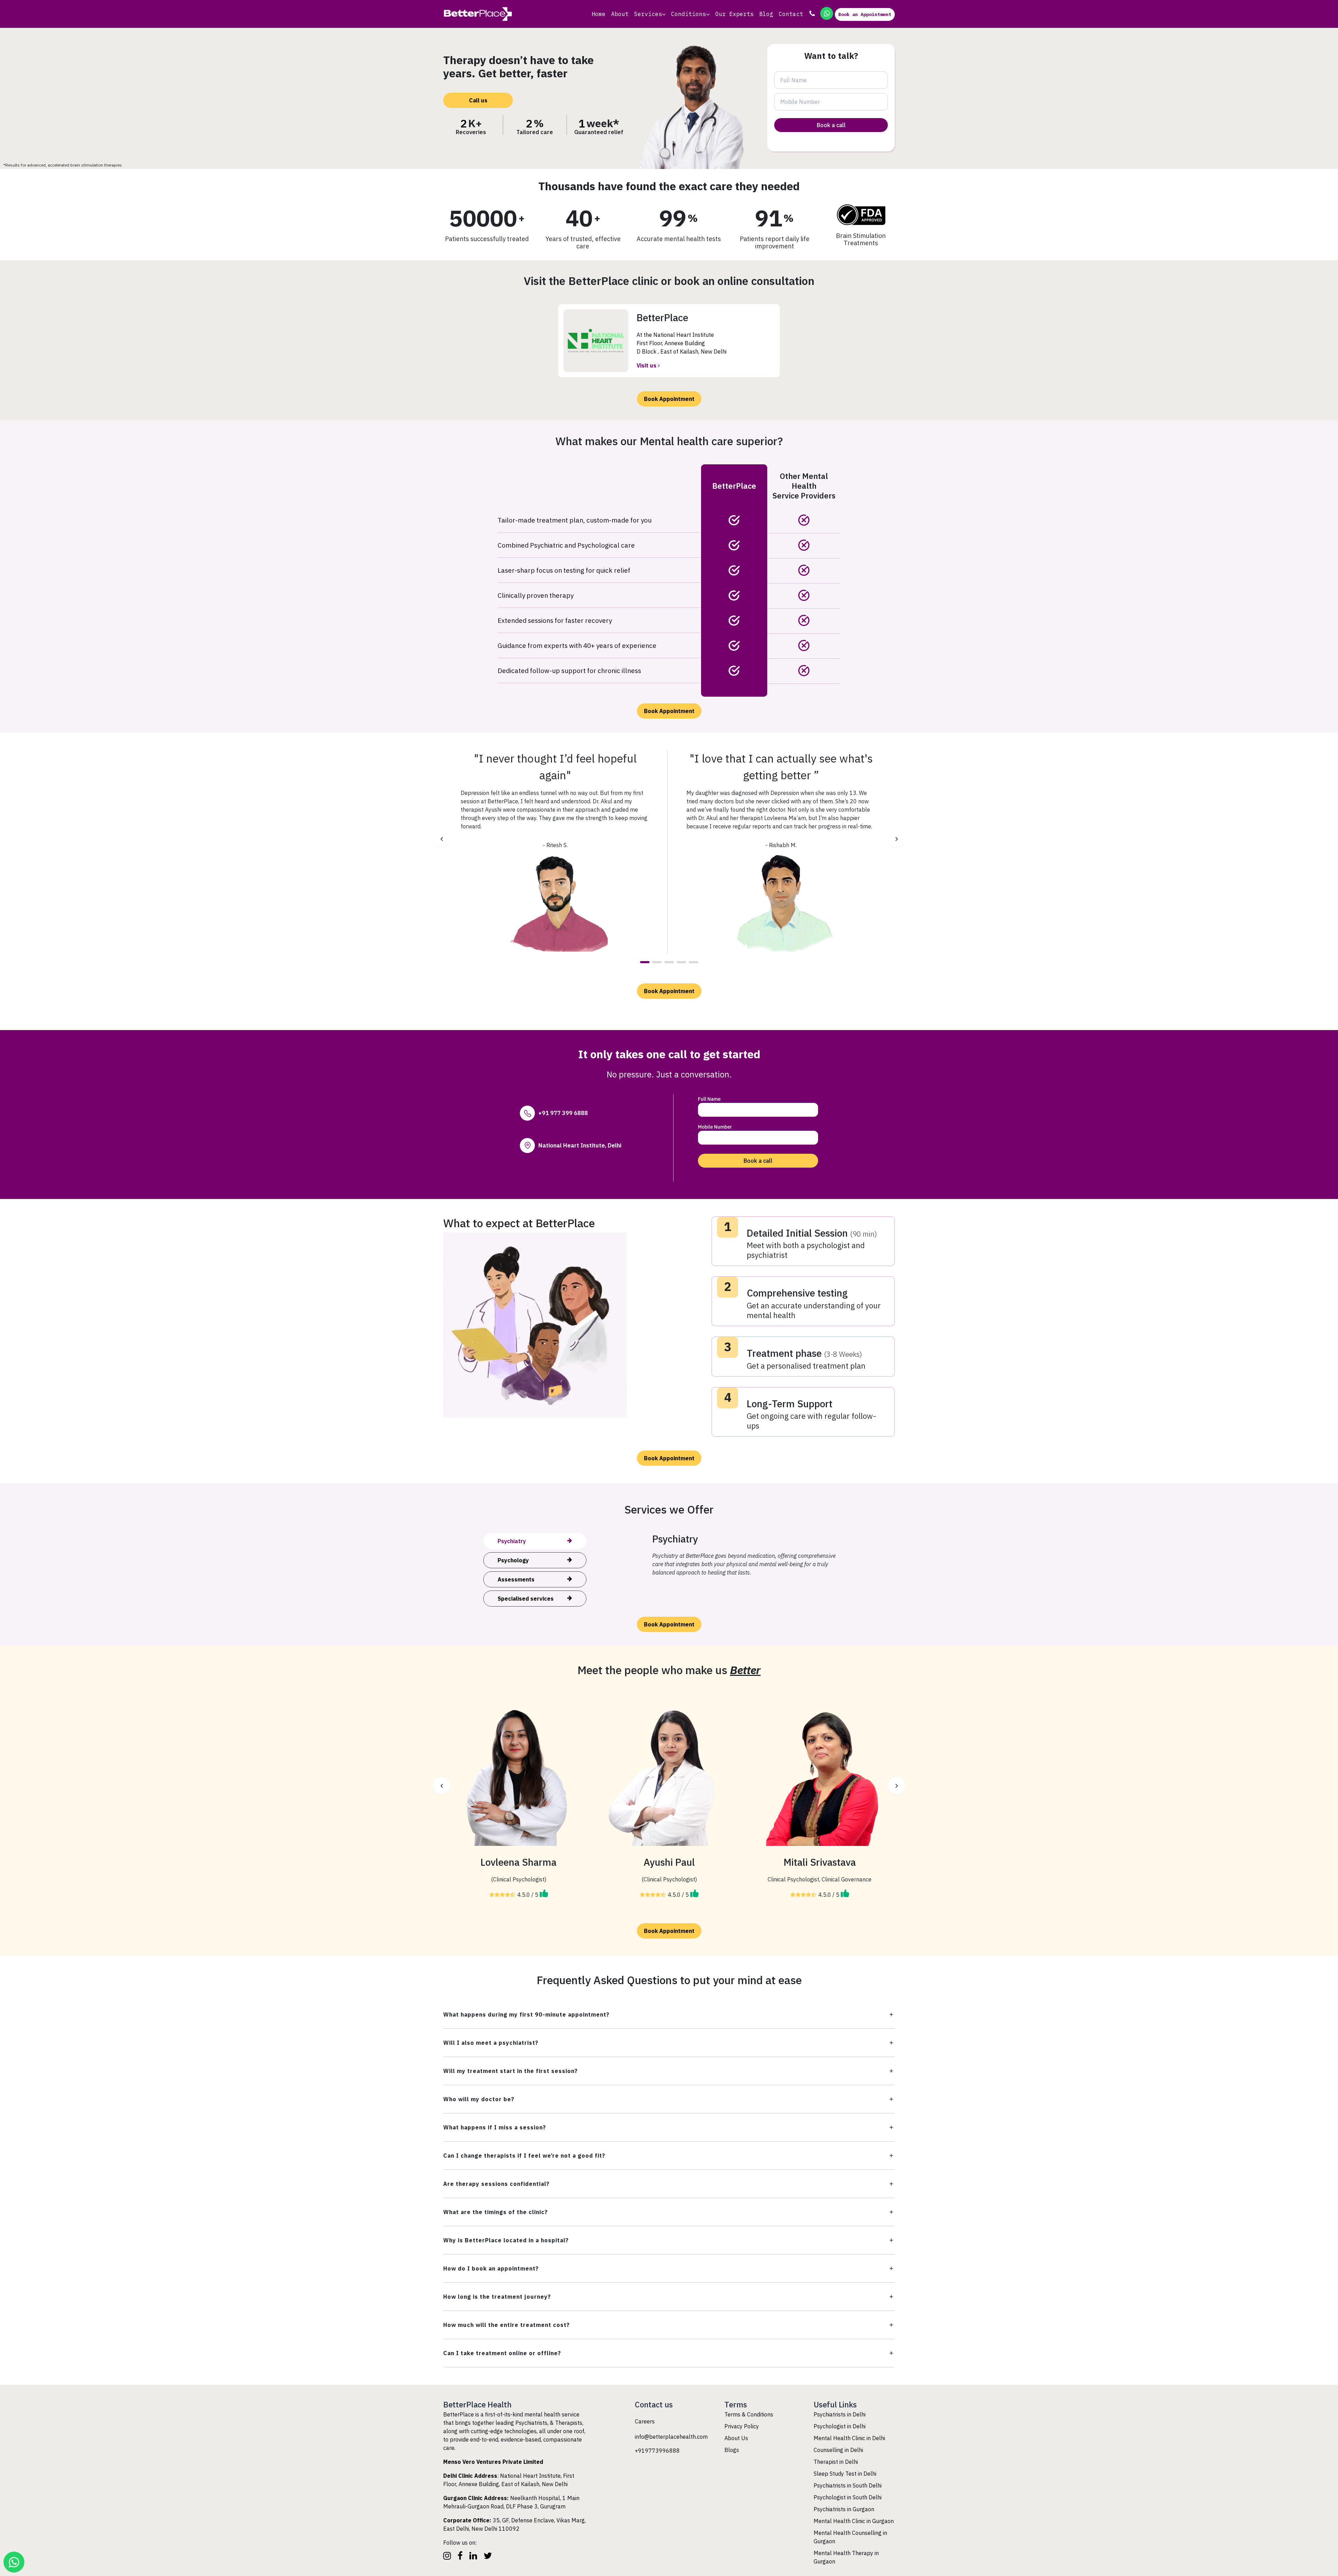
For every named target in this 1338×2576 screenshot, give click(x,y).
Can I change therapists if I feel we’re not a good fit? (524, 2156)
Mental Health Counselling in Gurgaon (850, 2537)
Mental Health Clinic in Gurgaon (854, 2521)
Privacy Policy (742, 2426)
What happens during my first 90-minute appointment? (526, 2014)
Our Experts (735, 14)
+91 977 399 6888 (563, 1113)
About (620, 14)
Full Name (709, 1099)
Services (648, 14)
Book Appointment (669, 399)
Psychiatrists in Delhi (840, 2414)
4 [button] (681, 962)
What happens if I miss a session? (495, 2127)
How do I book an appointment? (491, 2268)
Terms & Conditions (749, 2414)
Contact (791, 14)
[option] (555, 852)
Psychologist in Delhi (840, 2426)
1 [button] (645, 962)
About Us (736, 2438)
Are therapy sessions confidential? (496, 2184)
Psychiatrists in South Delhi (848, 2485)
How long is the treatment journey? (497, 2297)
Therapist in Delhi (836, 2462)
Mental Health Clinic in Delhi (849, 2438)
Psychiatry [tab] (512, 1541)
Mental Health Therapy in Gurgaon (846, 2557)
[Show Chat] (14, 2562)
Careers (645, 2421)
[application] (664, 14)
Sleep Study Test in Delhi (845, 2474)
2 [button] (657, 962)
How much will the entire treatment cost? (506, 2325)
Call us (478, 100)
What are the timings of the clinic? (495, 2212)
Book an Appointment (865, 14)
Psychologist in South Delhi (848, 2497)
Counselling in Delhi (838, 2450)
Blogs (732, 2450)
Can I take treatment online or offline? (502, 2353)
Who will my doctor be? (479, 2099)
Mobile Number (715, 1127)
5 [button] (694, 962)
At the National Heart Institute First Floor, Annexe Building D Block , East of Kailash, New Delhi (682, 343)
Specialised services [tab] (526, 1599)
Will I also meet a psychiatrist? (491, 2043)
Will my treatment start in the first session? (510, 2071)
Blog (766, 14)
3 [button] (669, 962)
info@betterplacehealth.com (671, 2437)
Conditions (689, 14)
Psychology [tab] (513, 1560)
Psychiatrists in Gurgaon (844, 2509)
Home (599, 14)
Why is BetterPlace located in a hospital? (506, 2240)
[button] (441, 839)
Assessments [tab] (516, 1579)
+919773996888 (657, 2451)
